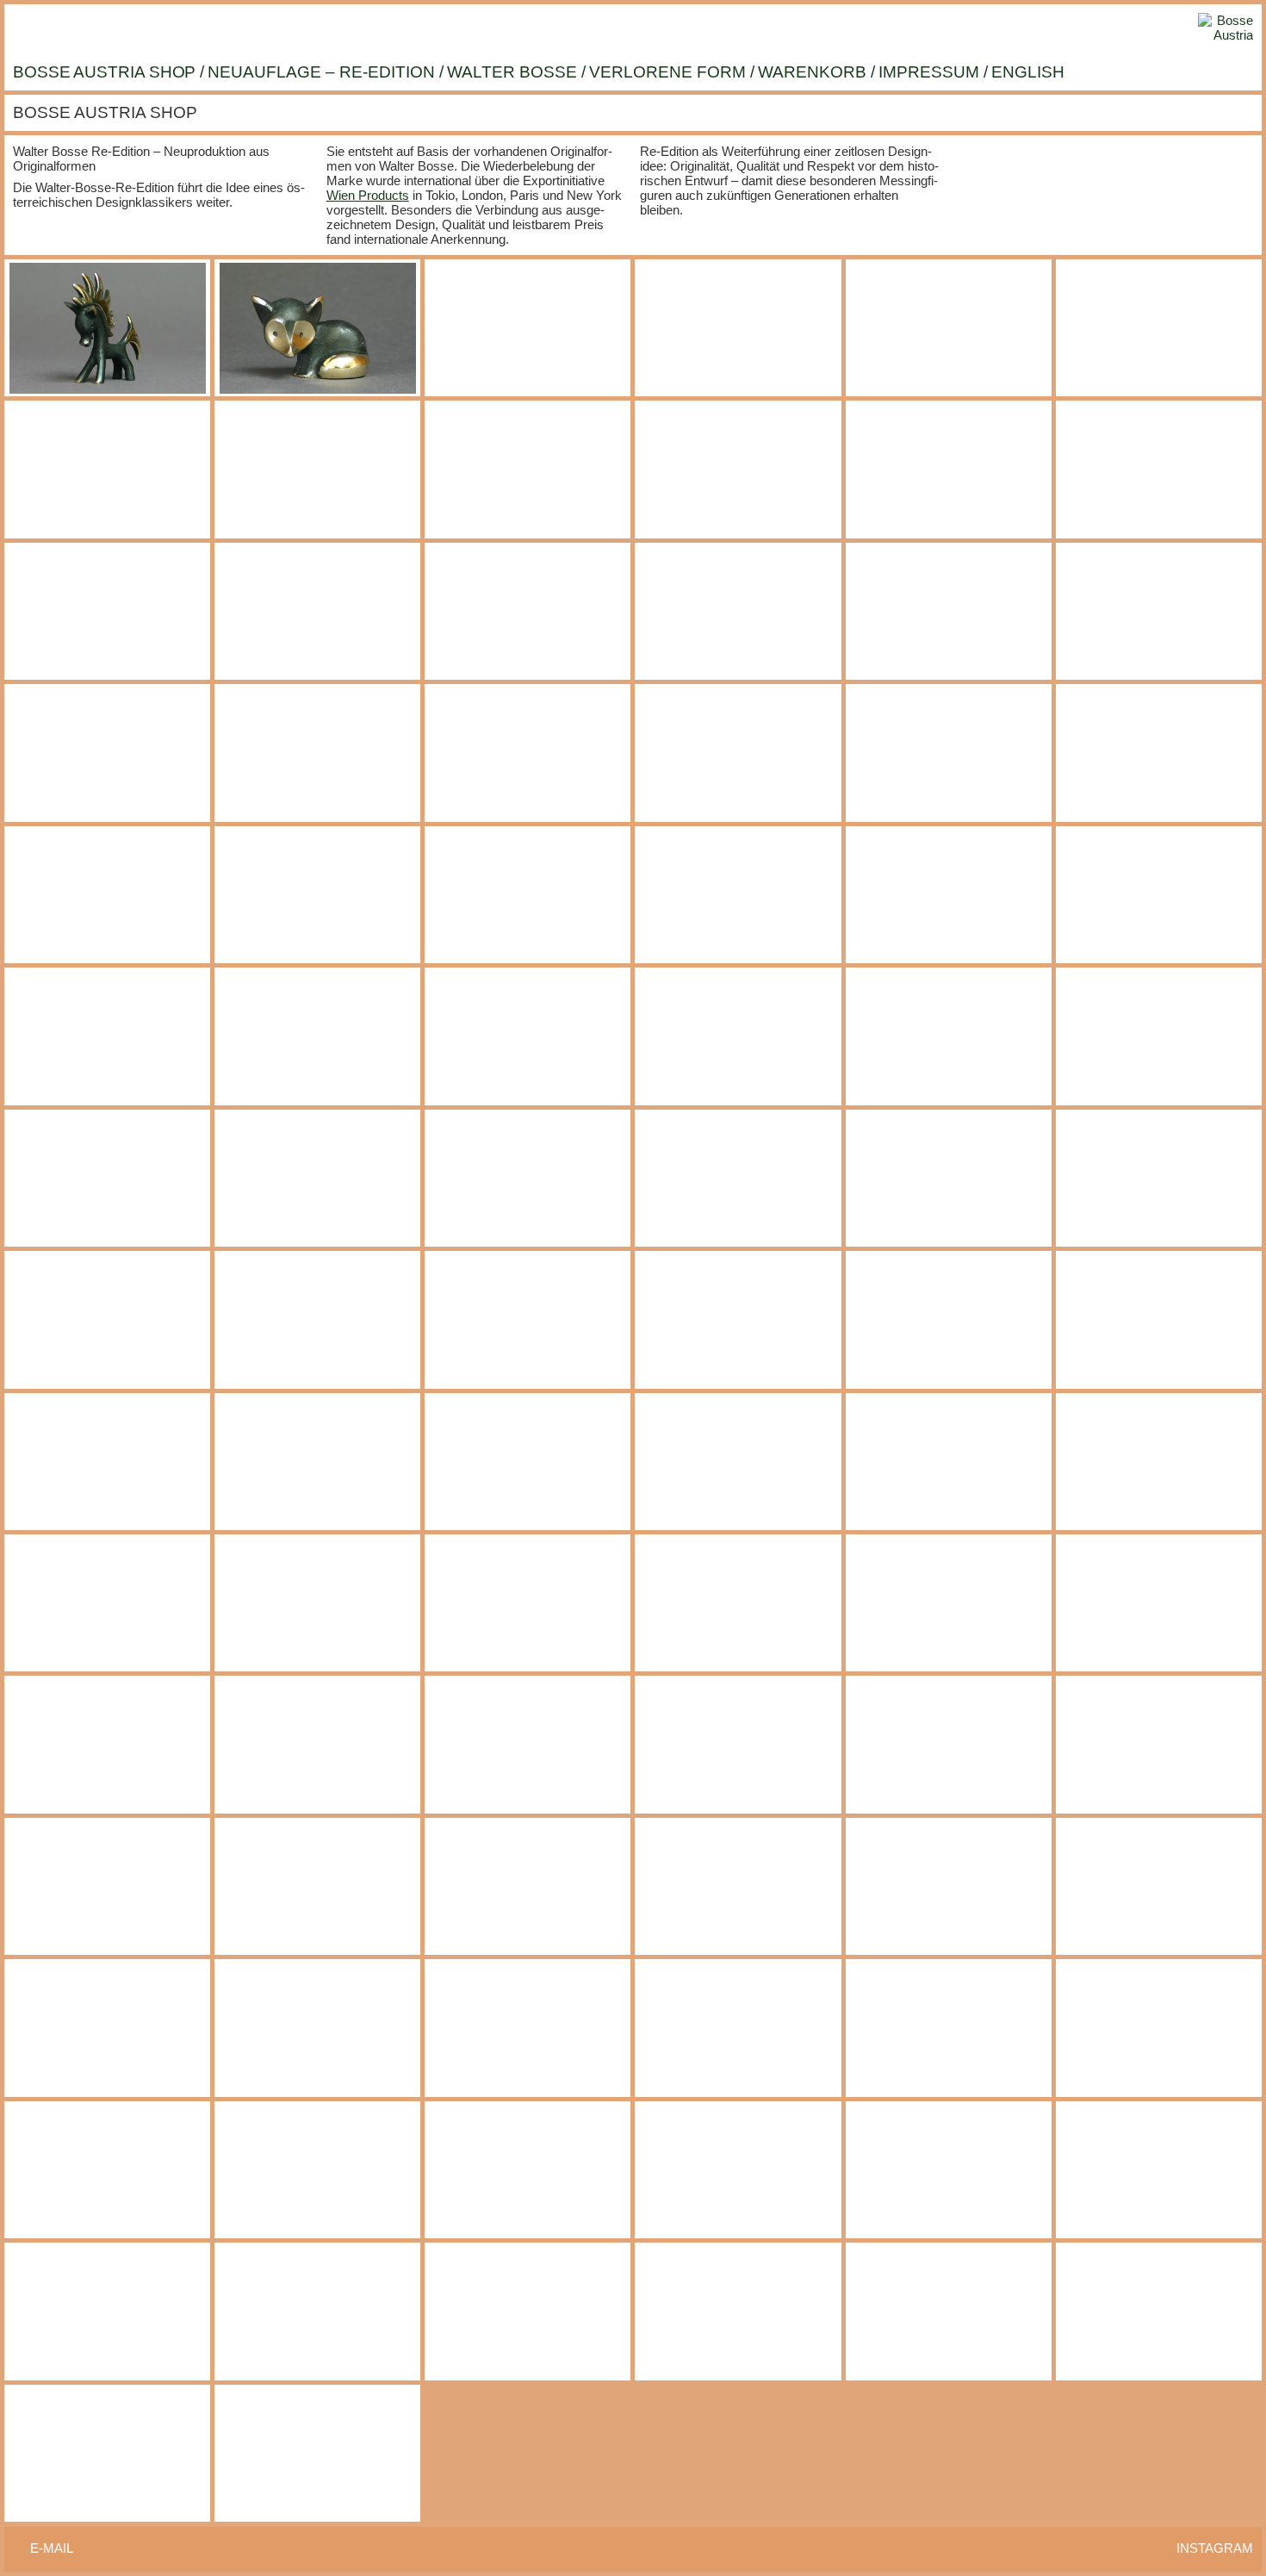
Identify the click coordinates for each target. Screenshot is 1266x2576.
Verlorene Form (667, 72)
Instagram (1215, 2548)
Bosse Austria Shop (104, 72)
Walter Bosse (512, 72)
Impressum (929, 72)
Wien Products (368, 195)
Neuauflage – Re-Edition (321, 72)
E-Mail (52, 2548)
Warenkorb (812, 72)
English (1028, 72)
